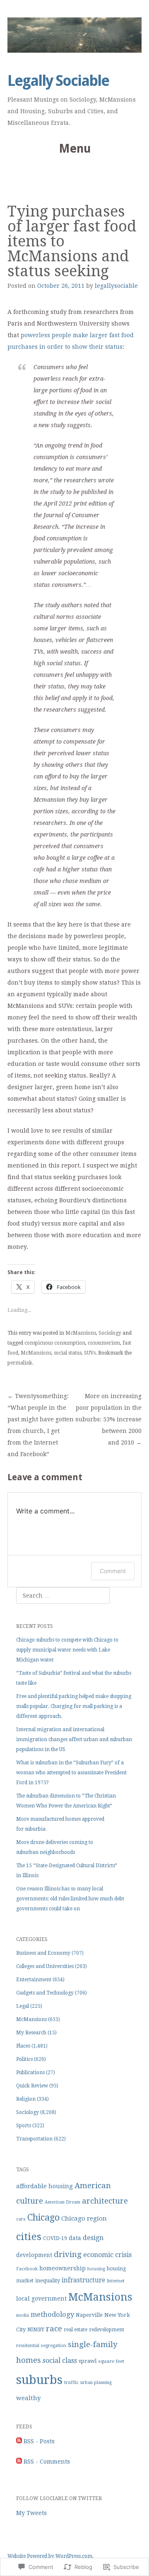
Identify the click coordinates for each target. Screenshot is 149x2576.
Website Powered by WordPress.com (50, 2556)
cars (21, 2219)
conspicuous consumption (55, 1343)
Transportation (34, 2139)
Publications (30, 2072)
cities (29, 2237)
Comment (113, 1571)
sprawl (88, 2361)
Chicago (43, 2217)
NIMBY (36, 2330)
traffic (71, 2382)
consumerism (104, 1343)
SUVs (90, 1353)
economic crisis (107, 2255)
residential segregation (41, 2346)
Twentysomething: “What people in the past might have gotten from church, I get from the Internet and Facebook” (41, 1425)
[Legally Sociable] (74, 35)
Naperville (89, 2315)
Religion (26, 2099)
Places (23, 2046)
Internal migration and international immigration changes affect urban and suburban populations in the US (74, 1739)
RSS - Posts (39, 2441)
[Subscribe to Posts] (19, 2441)
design (93, 2238)
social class (60, 2361)
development (34, 2255)
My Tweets (31, 2513)
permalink (20, 1363)
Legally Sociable (58, 81)
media (23, 2315)
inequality (48, 2280)
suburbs (39, 2380)
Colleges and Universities (45, 1966)
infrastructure (83, 2280)
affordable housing (44, 2186)
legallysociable (116, 286)
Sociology (110, 1333)
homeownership (62, 2268)
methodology (52, 2315)
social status (68, 1353)
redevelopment (107, 2330)
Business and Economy (43, 1953)
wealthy (28, 2398)
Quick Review (32, 2086)
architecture (105, 2201)
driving (68, 2254)
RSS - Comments (47, 2462)
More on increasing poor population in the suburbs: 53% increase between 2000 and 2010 (108, 1419)
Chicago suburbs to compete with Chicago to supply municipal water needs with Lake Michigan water (67, 1650)
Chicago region (84, 2218)
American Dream (62, 2202)
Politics (24, 2059)
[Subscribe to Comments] (19, 2462)
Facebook (27, 2269)
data (75, 2238)
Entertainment (34, 1980)
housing (96, 2269)
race (54, 2329)
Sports (24, 2126)
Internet (116, 2281)
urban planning (96, 2383)
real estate (76, 2330)
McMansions (81, 1333)
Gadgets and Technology (45, 1993)
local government (41, 2299)
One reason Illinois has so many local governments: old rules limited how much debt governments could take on (70, 1899)
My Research (31, 2033)
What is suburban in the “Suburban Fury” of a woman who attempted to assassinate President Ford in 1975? (71, 1773)
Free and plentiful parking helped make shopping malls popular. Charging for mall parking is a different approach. (74, 1706)
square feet (111, 2361)
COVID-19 (55, 2238)
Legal (23, 2006)
